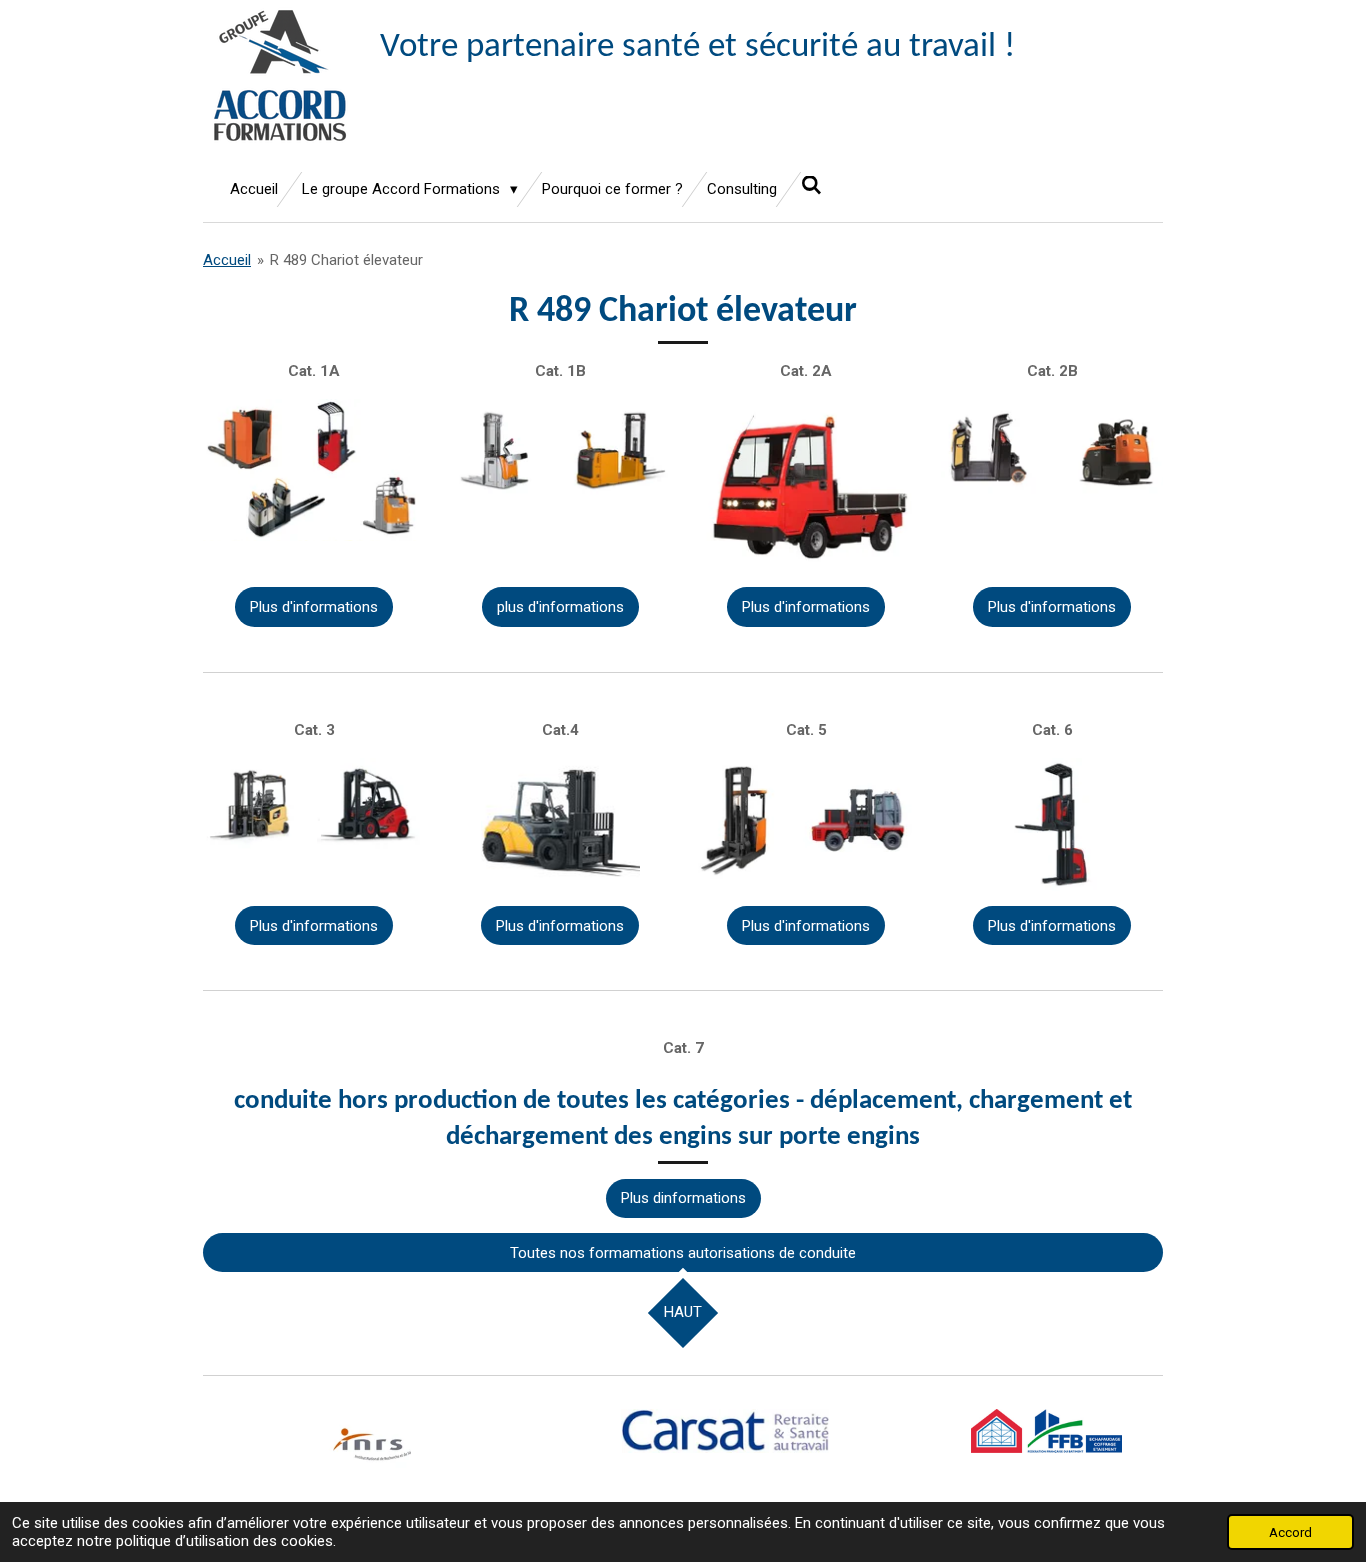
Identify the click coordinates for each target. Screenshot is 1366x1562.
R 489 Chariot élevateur (346, 260)
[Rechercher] (811, 186)
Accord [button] (1290, 1532)
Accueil (227, 260)
